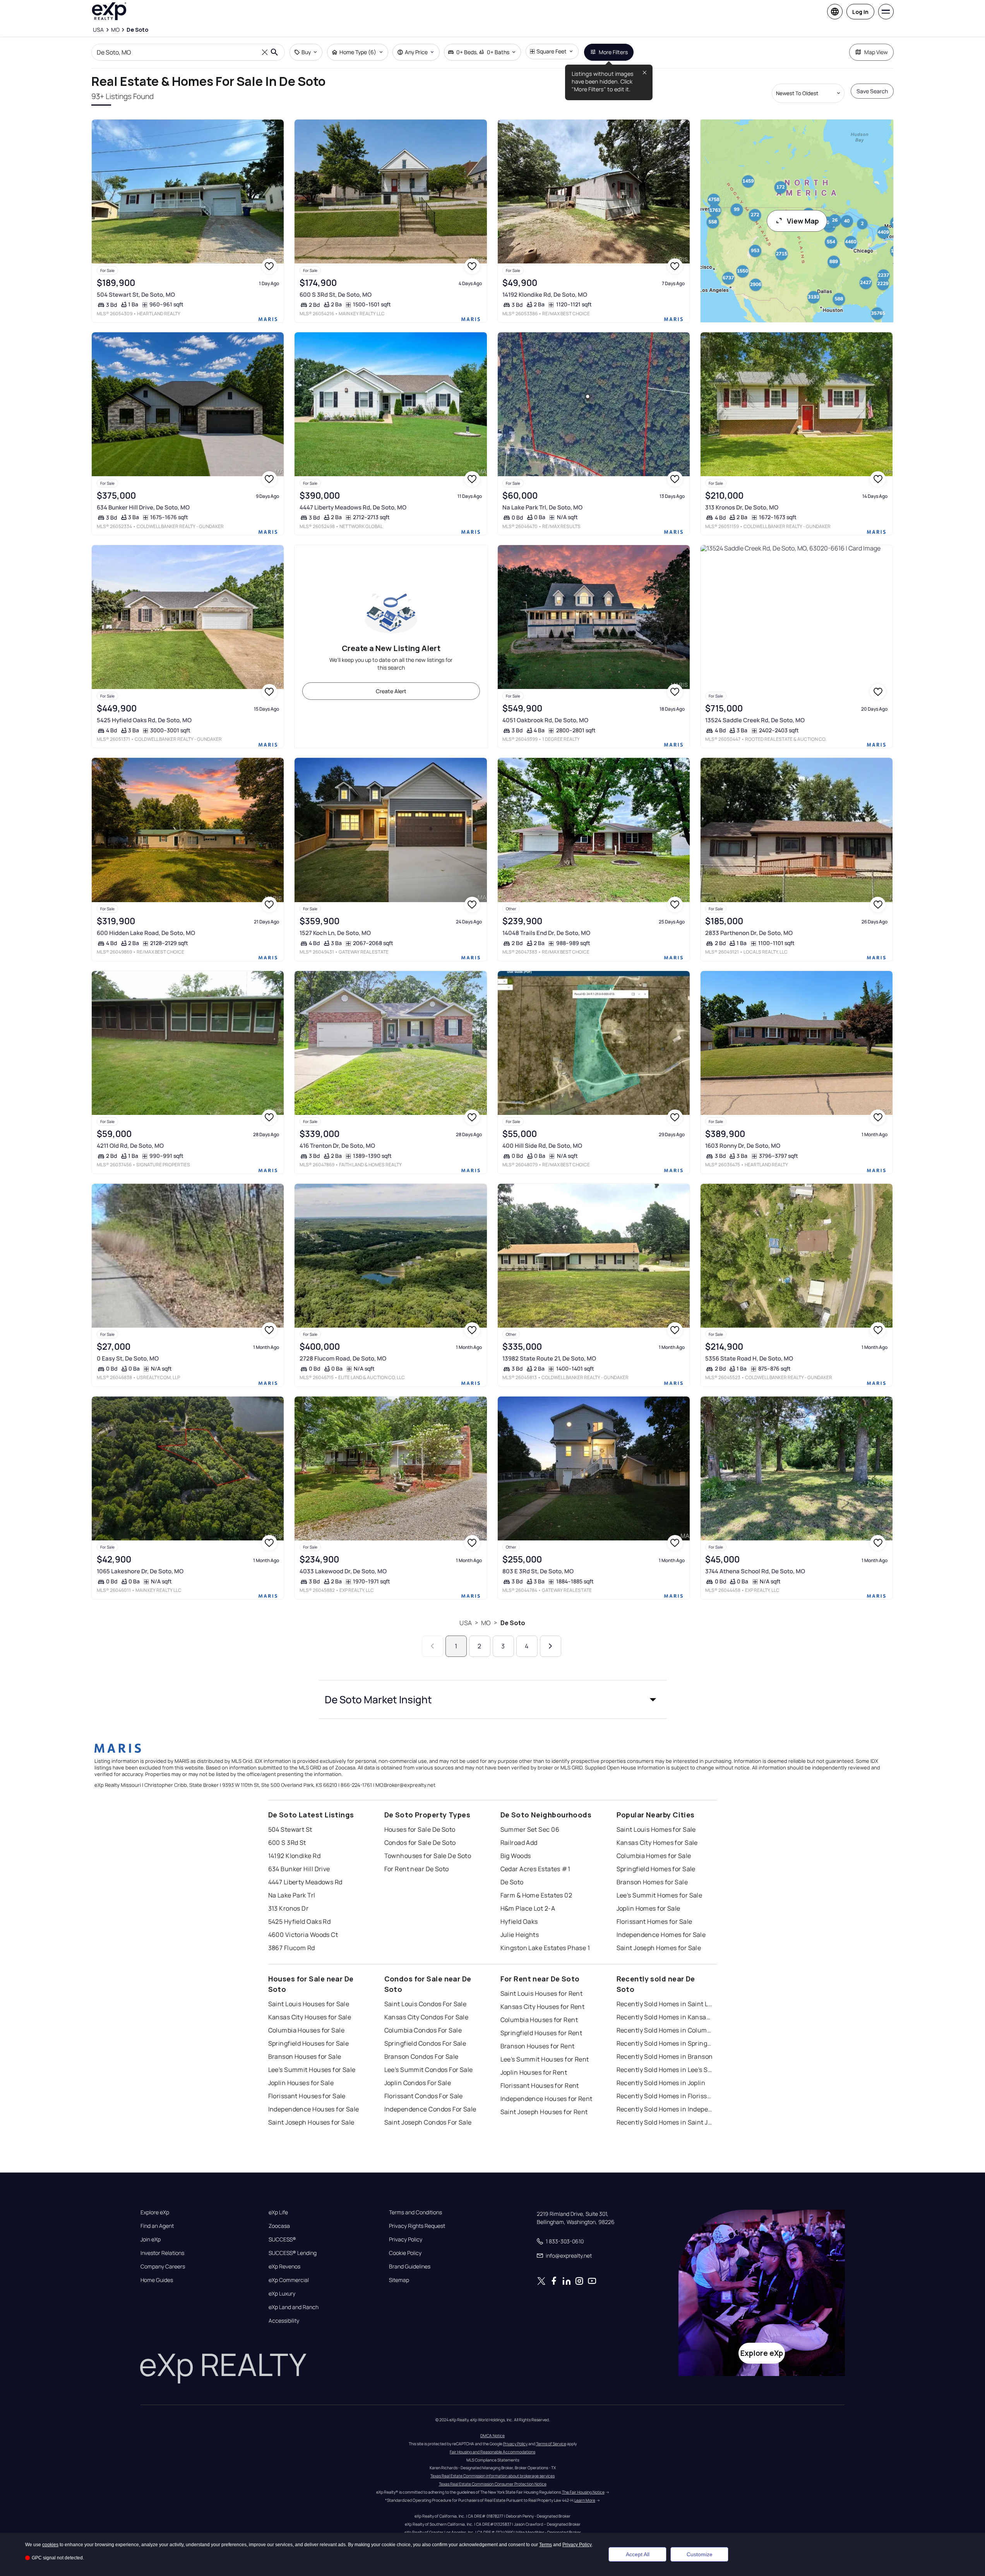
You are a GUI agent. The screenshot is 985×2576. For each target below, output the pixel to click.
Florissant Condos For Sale (424, 2096)
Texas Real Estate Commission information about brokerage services (492, 2476)
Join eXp (151, 2239)
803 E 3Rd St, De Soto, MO (538, 1571)
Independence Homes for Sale (661, 1935)
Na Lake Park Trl (292, 1895)
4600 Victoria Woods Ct (303, 1935)
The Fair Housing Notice (583, 2492)
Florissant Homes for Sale (654, 1921)
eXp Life (278, 2212)
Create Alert (391, 691)
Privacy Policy (406, 2239)
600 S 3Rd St (287, 1843)
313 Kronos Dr (289, 1908)
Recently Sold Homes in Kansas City (665, 2017)
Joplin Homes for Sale (648, 1908)
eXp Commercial (289, 2280)
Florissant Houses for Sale (307, 2096)
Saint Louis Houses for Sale (309, 2004)
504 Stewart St (290, 1829)
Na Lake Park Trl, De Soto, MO (542, 507)
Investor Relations (162, 2253)
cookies (50, 2545)
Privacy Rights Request (417, 2226)
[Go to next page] (551, 1646)
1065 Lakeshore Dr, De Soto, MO (140, 1571)
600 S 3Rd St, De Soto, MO (336, 295)
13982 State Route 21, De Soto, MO (549, 1358)
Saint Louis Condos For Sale (426, 2004)
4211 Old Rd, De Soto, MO (130, 1146)
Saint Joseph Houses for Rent (544, 2112)
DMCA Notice (492, 2436)
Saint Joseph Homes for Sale (659, 1948)
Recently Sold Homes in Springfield (665, 2043)
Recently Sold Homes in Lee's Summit (665, 2070)
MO (486, 1623)
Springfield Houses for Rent (541, 2033)
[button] (493, 1699)
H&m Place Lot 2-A (528, 1908)
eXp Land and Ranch (294, 2307)
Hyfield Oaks (519, 1921)
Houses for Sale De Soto (420, 1829)
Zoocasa (279, 2226)
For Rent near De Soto (417, 1869)
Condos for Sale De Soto (420, 1843)
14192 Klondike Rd (294, 1856)
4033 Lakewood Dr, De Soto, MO (343, 1571)
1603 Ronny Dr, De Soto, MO (743, 1146)
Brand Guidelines (410, 2267)
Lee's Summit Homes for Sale (660, 1895)
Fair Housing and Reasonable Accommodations (492, 2452)
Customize (700, 2554)
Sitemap (399, 2280)
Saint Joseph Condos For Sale (428, 2122)
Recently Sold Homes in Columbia (665, 2030)
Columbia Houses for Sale (307, 2030)
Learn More (585, 2500)
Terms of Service (551, 2444)
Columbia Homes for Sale (654, 1856)
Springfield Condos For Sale (425, 2043)
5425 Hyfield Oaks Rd (300, 1921)
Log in (860, 12)
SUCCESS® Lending (293, 2253)
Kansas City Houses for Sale (310, 2017)
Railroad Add (519, 1843)
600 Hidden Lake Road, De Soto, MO (146, 933)
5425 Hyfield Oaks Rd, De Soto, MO (144, 720)
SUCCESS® (282, 2239)
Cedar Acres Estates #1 (535, 1869)
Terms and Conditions (415, 2212)
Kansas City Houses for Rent (543, 2007)
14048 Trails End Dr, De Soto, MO (546, 933)
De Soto (513, 1623)
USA (465, 1623)
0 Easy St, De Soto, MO (128, 1358)
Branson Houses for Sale (305, 2056)
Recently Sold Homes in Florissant (665, 2096)
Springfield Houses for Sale (309, 2043)
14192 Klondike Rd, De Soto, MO (545, 295)
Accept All (638, 2554)
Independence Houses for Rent (546, 2099)
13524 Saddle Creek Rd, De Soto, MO (755, 720)
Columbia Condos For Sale (423, 2030)
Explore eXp (155, 2212)
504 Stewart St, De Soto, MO (136, 295)
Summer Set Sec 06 (530, 1829)
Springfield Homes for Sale (656, 1869)
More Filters (613, 52)
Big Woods (516, 1856)
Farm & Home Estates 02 (536, 1895)
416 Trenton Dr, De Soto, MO (337, 1146)
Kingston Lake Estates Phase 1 (545, 1948)
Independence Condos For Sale (430, 2109)
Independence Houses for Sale (314, 2109)
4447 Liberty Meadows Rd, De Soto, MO (353, 507)
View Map (803, 221)
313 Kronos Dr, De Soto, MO (742, 507)
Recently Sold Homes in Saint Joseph (665, 2122)
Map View (876, 52)
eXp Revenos (284, 2267)
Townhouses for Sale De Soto (428, 1856)
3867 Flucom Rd (292, 1948)
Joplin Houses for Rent (534, 2072)
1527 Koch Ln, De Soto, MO (335, 933)
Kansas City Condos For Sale (427, 2017)
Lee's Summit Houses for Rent (545, 2059)
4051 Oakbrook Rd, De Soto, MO (545, 720)
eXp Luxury (282, 2294)
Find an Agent (157, 2226)
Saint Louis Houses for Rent (542, 1993)
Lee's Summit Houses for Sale (312, 2070)
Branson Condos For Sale (421, 2056)
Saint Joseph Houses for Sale (311, 2122)
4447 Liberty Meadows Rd (305, 1882)
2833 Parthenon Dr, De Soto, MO (749, 933)
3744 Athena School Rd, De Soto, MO (755, 1571)
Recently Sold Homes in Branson (665, 2056)
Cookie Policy (405, 2253)
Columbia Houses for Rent (539, 2020)
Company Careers (163, 2267)
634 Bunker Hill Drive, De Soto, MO (143, 507)
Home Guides (157, 2280)
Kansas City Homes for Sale (657, 1843)
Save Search (872, 91)
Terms (546, 2545)
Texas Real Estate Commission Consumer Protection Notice (493, 2484)
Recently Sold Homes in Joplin (661, 2083)
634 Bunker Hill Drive (299, 1869)
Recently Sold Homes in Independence (665, 2109)
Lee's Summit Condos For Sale (429, 2070)
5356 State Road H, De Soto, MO (749, 1358)
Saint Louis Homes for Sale (656, 1829)
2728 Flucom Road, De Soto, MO (343, 1358)
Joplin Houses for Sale (301, 2083)
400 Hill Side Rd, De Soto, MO (542, 1146)
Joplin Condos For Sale (418, 2083)
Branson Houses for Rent (538, 2046)
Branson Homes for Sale (652, 1882)
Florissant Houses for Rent (540, 2085)
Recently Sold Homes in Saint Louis (665, 2004)
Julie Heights (520, 1935)
